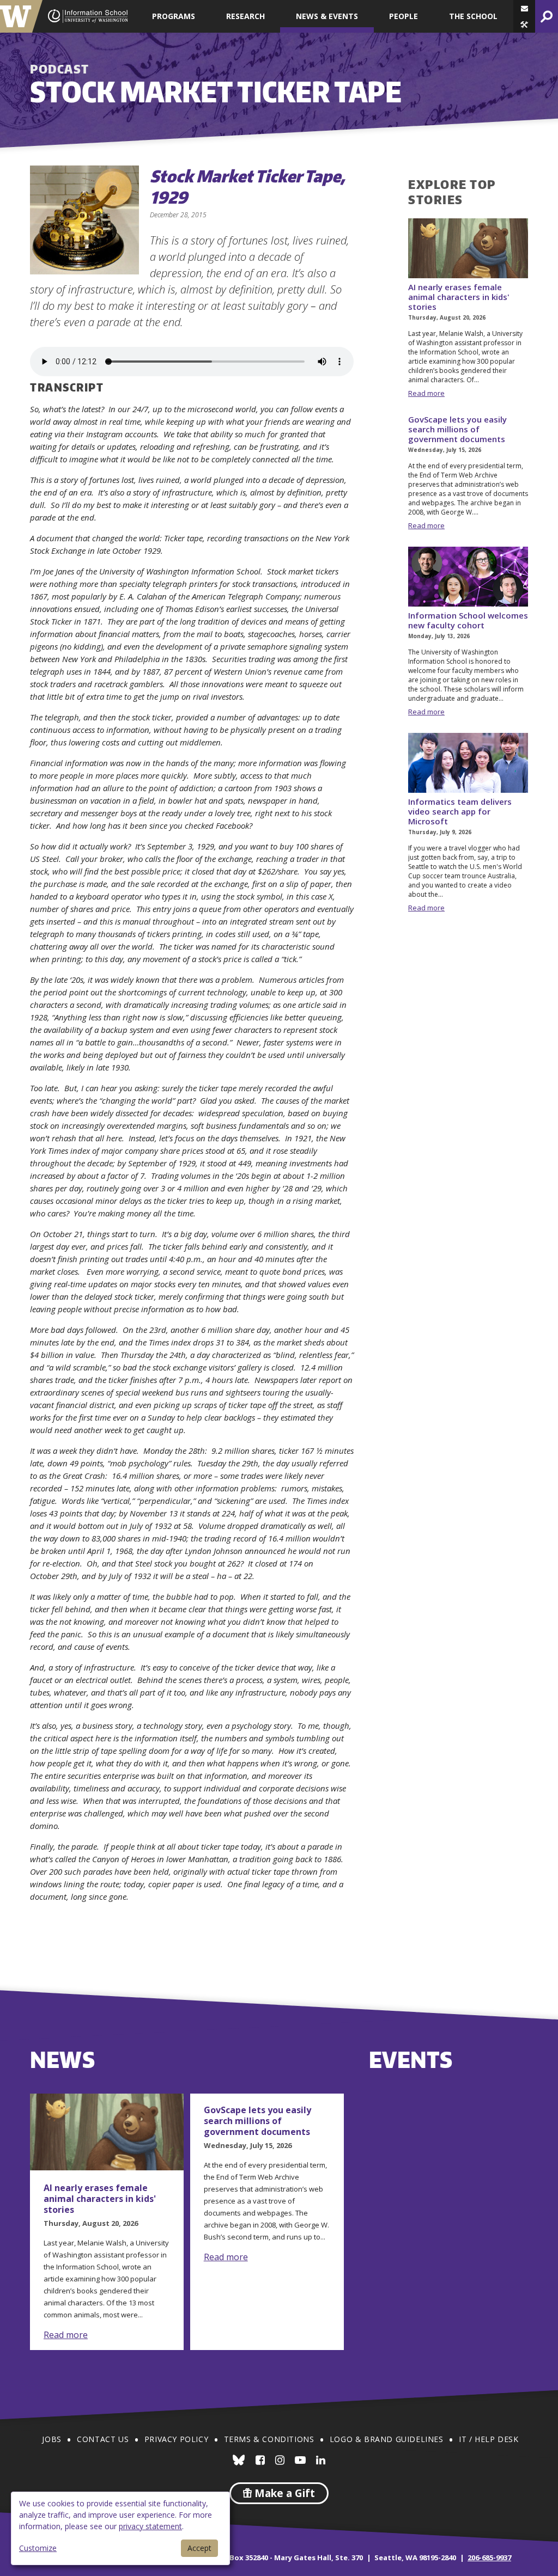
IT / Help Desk (489, 2439)
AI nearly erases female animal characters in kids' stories (459, 297)
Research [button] (245, 16)
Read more (426, 393)
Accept (199, 2548)
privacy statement (150, 2526)
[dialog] (120, 2528)
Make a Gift (283, 2493)
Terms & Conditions (269, 2439)
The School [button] (473, 16)
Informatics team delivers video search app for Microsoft (460, 811)
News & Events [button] (327, 16)
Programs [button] (174, 16)
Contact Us (103, 2439)
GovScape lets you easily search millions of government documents (457, 429)
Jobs (51, 2439)
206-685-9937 (489, 2557)
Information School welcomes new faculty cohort (468, 620)
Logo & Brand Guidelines (387, 2439)
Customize (38, 2548)
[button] (524, 25)
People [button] (404, 16)
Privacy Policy (176, 2439)
